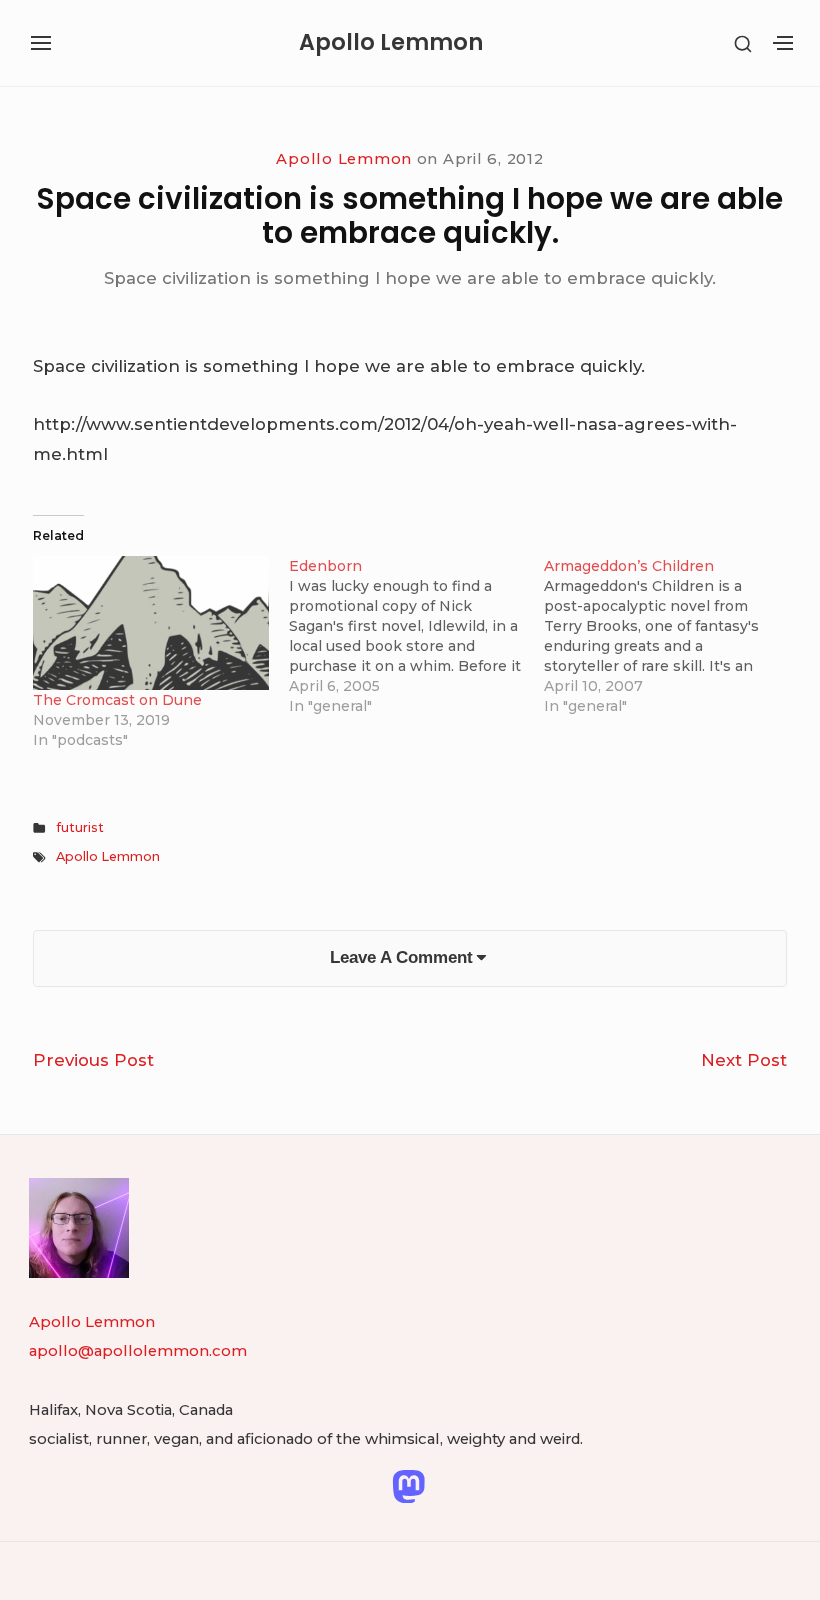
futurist (80, 827)
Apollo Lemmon (391, 43)
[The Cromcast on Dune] (150, 623)
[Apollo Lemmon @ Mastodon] (408, 1485)
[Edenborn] (416, 636)
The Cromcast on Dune (117, 700)
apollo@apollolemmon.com (138, 1351)
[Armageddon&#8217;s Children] (671, 636)
